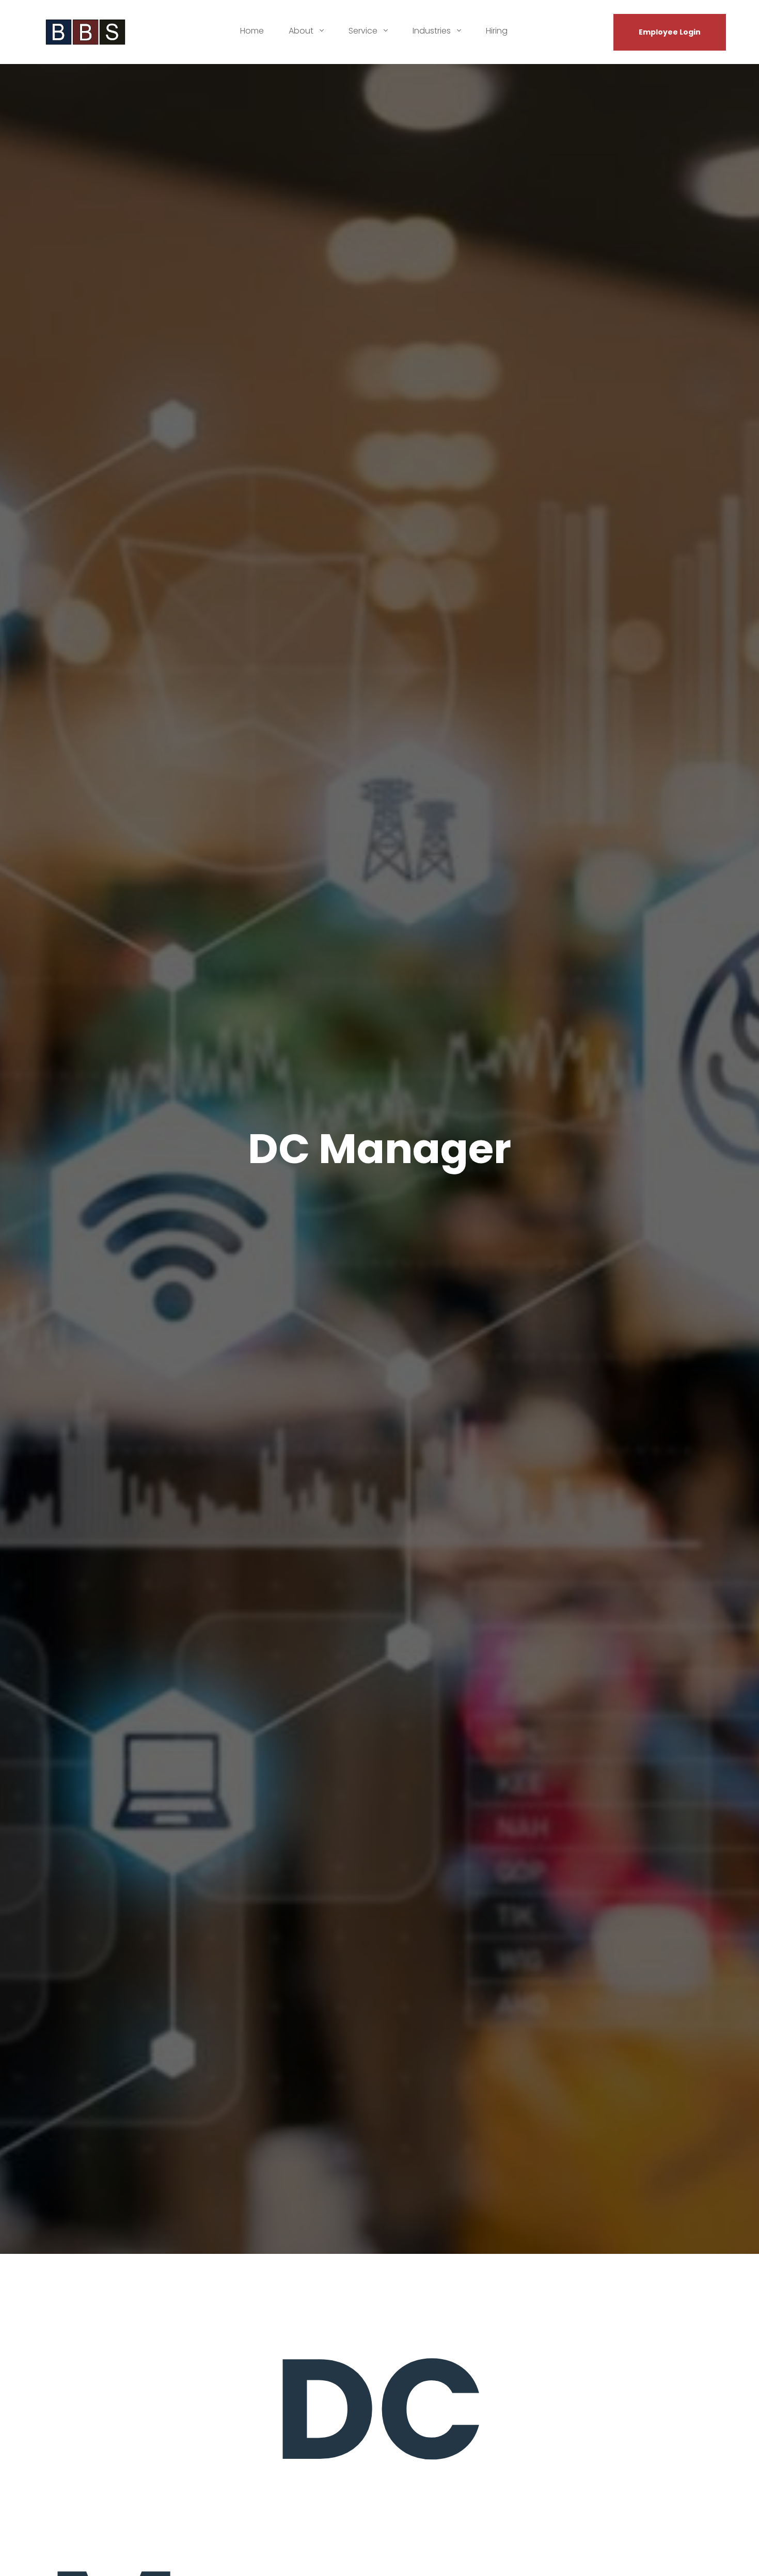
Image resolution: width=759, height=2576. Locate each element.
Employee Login (670, 32)
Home (252, 31)
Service (364, 31)
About (302, 31)
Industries (433, 31)
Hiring (497, 31)
